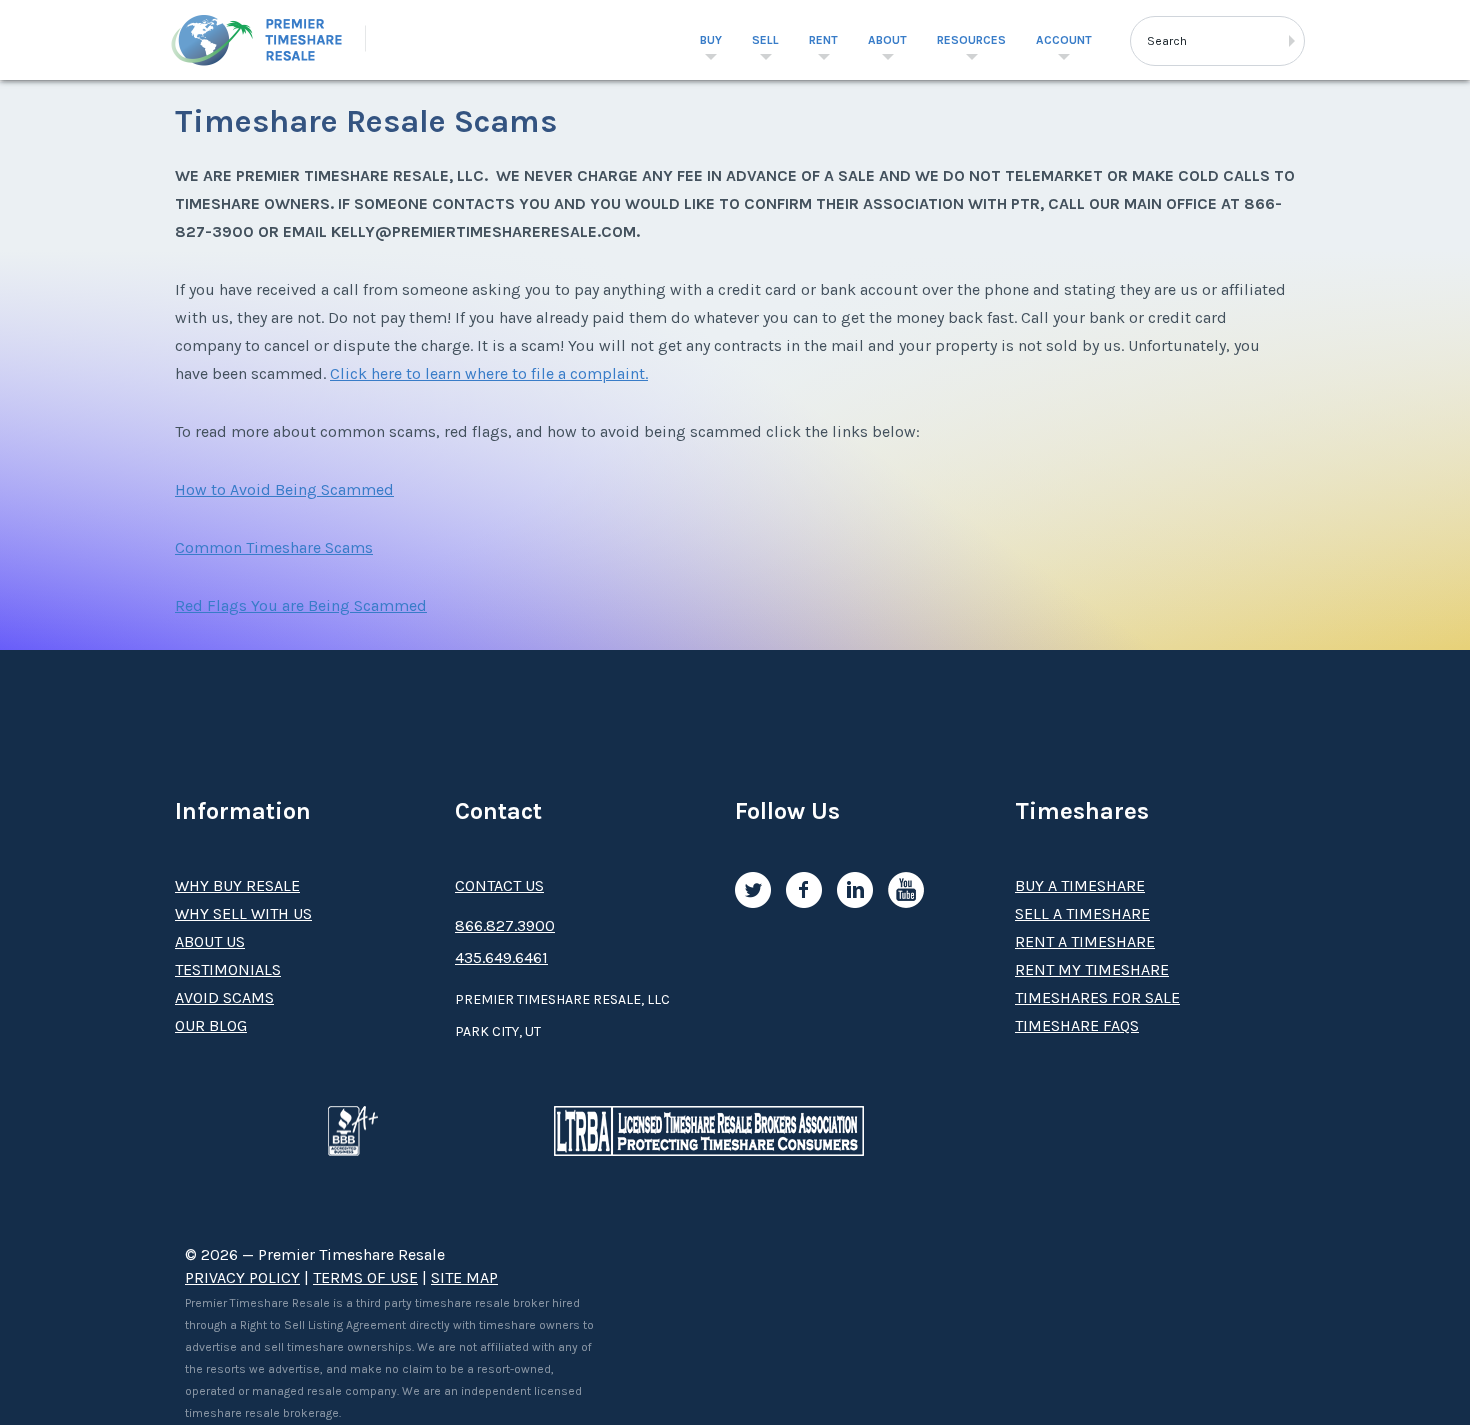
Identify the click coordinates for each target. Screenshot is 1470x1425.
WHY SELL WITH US (243, 913)
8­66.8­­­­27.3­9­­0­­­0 (505, 925)
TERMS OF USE (365, 1277)
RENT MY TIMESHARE (1092, 969)
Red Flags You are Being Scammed (301, 605)
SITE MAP (464, 1277)
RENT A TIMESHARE (1085, 941)
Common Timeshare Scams (274, 547)
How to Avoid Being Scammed (284, 489)
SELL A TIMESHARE (1082, 913)
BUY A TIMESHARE (1080, 885)
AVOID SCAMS (224, 997)
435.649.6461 (501, 957)
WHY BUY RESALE (237, 885)
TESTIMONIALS (228, 969)
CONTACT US (499, 885)
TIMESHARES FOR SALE (1097, 997)
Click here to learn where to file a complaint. (489, 373)
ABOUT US (210, 941)
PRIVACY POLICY (242, 1277)
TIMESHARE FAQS (1077, 1025)
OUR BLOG (211, 1025)
